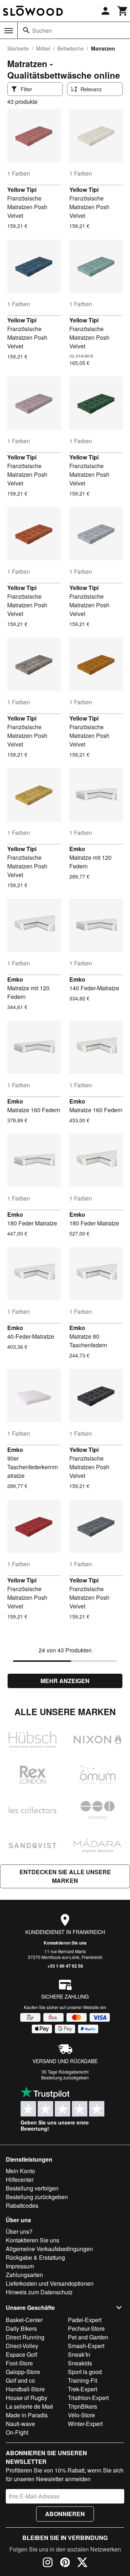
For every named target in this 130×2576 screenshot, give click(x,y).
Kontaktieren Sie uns (65, 1943)
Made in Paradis (27, 2415)
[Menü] (9, 31)
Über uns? (19, 2231)
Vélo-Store (81, 2415)
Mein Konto (20, 2171)
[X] (82, 2563)
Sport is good (85, 2372)
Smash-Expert (86, 2346)
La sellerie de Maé (29, 2406)
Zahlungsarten (24, 2275)
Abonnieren (65, 2514)
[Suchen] (26, 30)
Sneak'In (79, 2354)
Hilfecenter (20, 2179)
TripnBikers (83, 2406)
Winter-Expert (85, 2424)
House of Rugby (27, 2398)
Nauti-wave (20, 2424)
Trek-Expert (83, 2389)
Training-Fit (83, 2380)
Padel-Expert (85, 2320)
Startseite (18, 48)
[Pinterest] (65, 2563)
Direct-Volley (22, 2346)
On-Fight (17, 2432)
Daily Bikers (21, 2328)
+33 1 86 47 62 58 (65, 1966)
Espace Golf (21, 2354)
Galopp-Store (23, 2372)
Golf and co (20, 2380)
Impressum (20, 2266)
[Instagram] (48, 2563)
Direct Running (25, 2337)
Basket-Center (24, 2320)
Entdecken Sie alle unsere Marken (65, 1876)
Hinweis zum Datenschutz (39, 2292)
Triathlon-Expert (88, 2398)
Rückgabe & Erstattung (35, 2257)
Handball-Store (25, 2389)
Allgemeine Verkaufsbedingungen (49, 2249)
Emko (77, 849)
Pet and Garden (88, 2337)
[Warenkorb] (123, 11)
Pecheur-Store (86, 2328)
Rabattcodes (22, 2205)
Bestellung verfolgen (32, 2188)
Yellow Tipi (22, 190)
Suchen (42, 30)
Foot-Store (19, 2363)
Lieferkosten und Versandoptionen (50, 2283)
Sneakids (80, 2363)
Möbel (43, 48)
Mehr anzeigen (65, 1681)
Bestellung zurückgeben (65, 2077)
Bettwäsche (71, 48)
